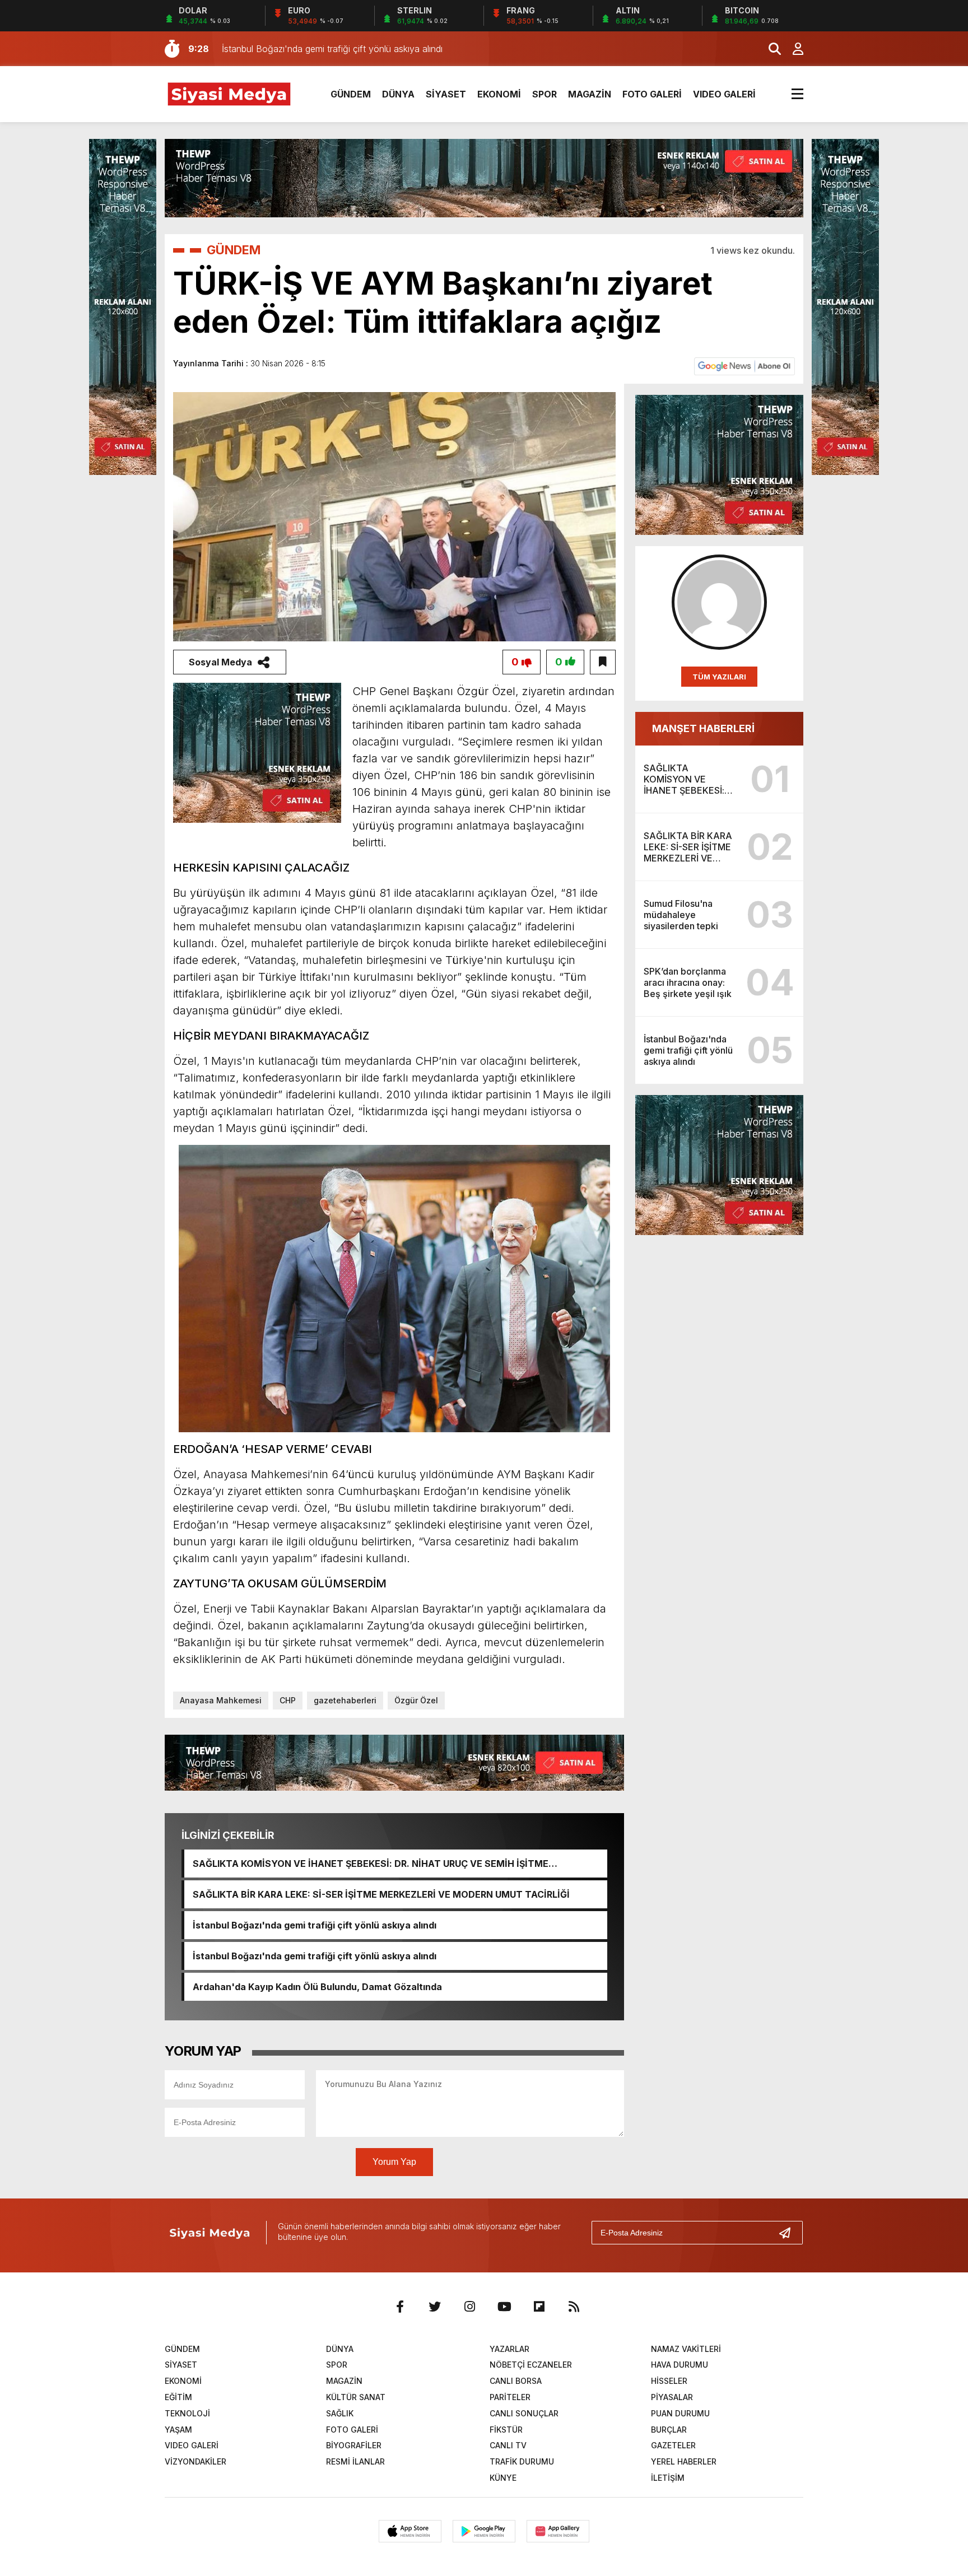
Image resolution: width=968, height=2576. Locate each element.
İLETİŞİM (668, 2478)
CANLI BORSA (516, 2381)
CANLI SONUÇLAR (524, 2413)
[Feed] (574, 2307)
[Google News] (744, 365)
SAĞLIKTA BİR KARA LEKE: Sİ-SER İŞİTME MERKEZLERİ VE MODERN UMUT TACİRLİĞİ (381, 1894)
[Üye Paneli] (792, 49)
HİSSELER (669, 2381)
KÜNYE (503, 2478)
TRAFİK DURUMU (522, 2461)
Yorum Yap (394, 2162)
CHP (288, 1700)
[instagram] (469, 2307)
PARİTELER (510, 2397)
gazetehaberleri (345, 1700)
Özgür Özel (416, 1700)
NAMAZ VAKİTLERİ (686, 2349)
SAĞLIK (340, 2413)
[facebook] (400, 2307)
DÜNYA (398, 94)
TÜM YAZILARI (719, 677)
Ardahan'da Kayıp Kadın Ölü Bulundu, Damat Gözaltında (317, 1987)
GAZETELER (673, 2445)
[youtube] (504, 2307)
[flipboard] (539, 2307)
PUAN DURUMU (680, 2413)
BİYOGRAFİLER (354, 2445)
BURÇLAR (669, 2430)
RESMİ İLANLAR (355, 2461)
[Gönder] (789, 2233)
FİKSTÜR (506, 2430)
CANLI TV (508, 2445)
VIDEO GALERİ (724, 94)
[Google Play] (484, 2531)
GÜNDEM (351, 94)
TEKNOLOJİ (187, 2413)
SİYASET (446, 94)
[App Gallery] (558, 2531)
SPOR (544, 94)
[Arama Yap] (770, 49)
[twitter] (435, 2307)
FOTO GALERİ (652, 94)
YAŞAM (178, 2430)
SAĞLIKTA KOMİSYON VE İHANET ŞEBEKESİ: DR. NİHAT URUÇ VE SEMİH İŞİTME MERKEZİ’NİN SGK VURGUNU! (371, 1864)
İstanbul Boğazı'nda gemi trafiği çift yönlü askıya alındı (315, 1925)
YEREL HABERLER (684, 2461)
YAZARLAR (509, 2349)
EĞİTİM (178, 2397)
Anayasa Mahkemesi (221, 1700)
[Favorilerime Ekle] (603, 662)
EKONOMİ (499, 94)
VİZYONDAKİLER (196, 2461)
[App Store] (410, 2531)
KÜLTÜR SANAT (356, 2397)
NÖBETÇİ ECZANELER (531, 2365)
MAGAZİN (590, 94)
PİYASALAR (672, 2397)
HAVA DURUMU (680, 2365)
